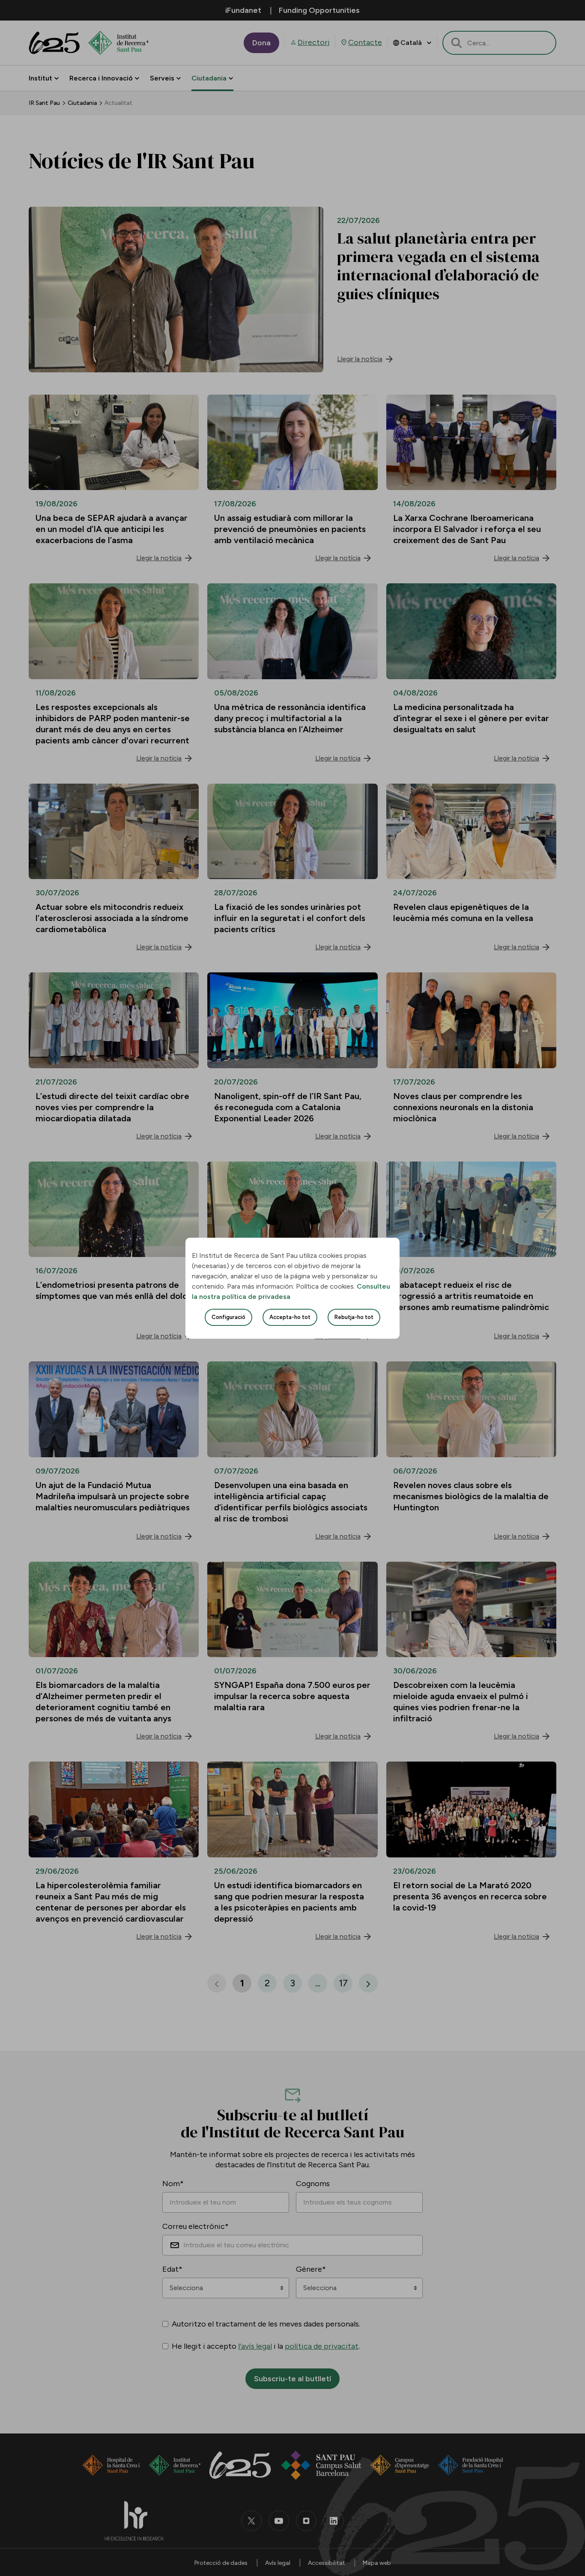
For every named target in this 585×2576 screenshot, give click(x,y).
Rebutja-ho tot (354, 1317)
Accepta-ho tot (290, 1317)
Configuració (228, 1317)
